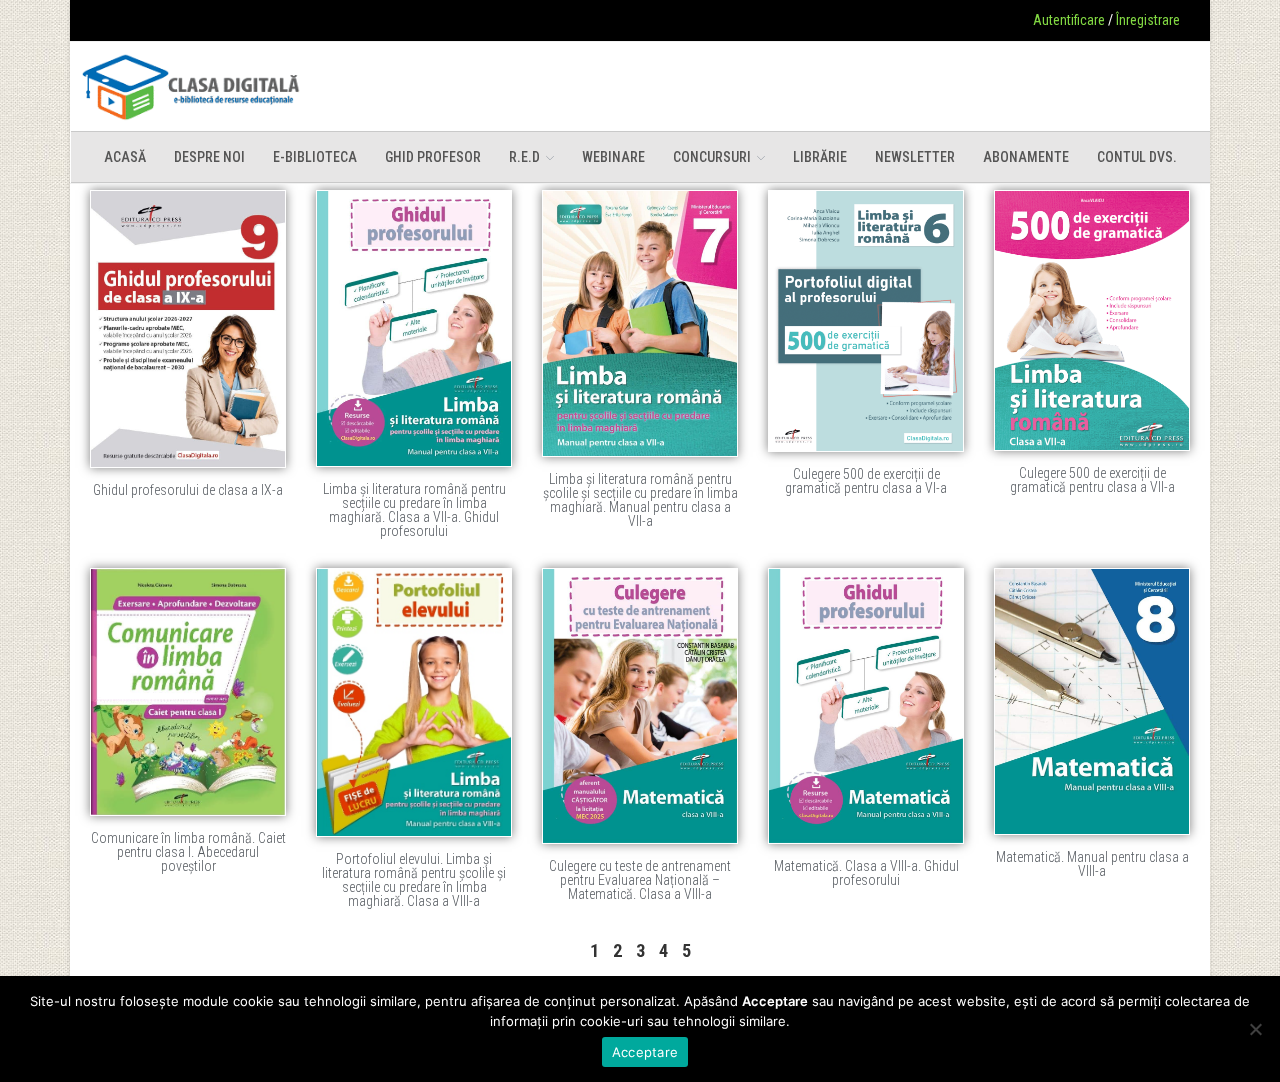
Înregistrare (1148, 20)
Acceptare (645, 1052)
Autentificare (1069, 20)
